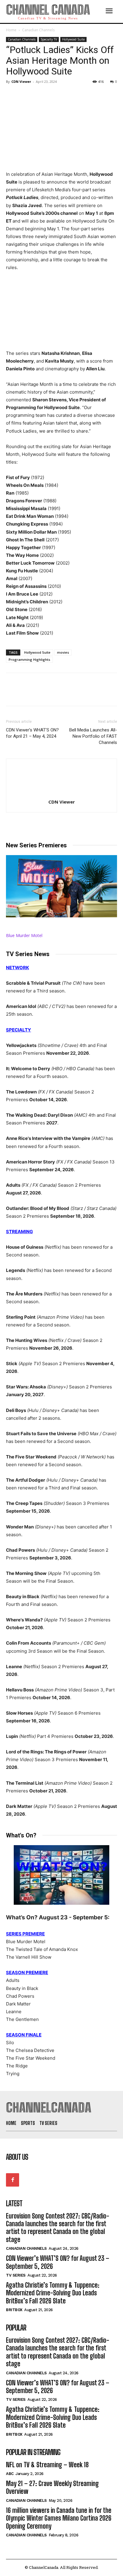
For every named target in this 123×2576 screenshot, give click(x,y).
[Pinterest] (39, 95)
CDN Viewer (21, 81)
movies (63, 652)
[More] (67, 95)
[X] (26, 95)
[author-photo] (61, 794)
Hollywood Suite (73, 39)
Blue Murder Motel (24, 935)
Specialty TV (49, 39)
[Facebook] (12, 95)
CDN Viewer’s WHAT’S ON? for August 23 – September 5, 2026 (58, 2262)
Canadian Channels (38, 30)
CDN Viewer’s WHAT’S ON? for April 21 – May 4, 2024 (32, 733)
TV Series (16, 2275)
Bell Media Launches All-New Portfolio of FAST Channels (93, 736)
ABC (10, 2474)
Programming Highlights (29, 659)
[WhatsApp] (53, 95)
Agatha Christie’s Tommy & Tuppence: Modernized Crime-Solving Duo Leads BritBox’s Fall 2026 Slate (53, 2293)
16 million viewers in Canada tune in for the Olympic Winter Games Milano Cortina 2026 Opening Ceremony (59, 2518)
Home (11, 30)
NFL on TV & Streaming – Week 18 (47, 2465)
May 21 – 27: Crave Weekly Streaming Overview (52, 2487)
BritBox (14, 2310)
